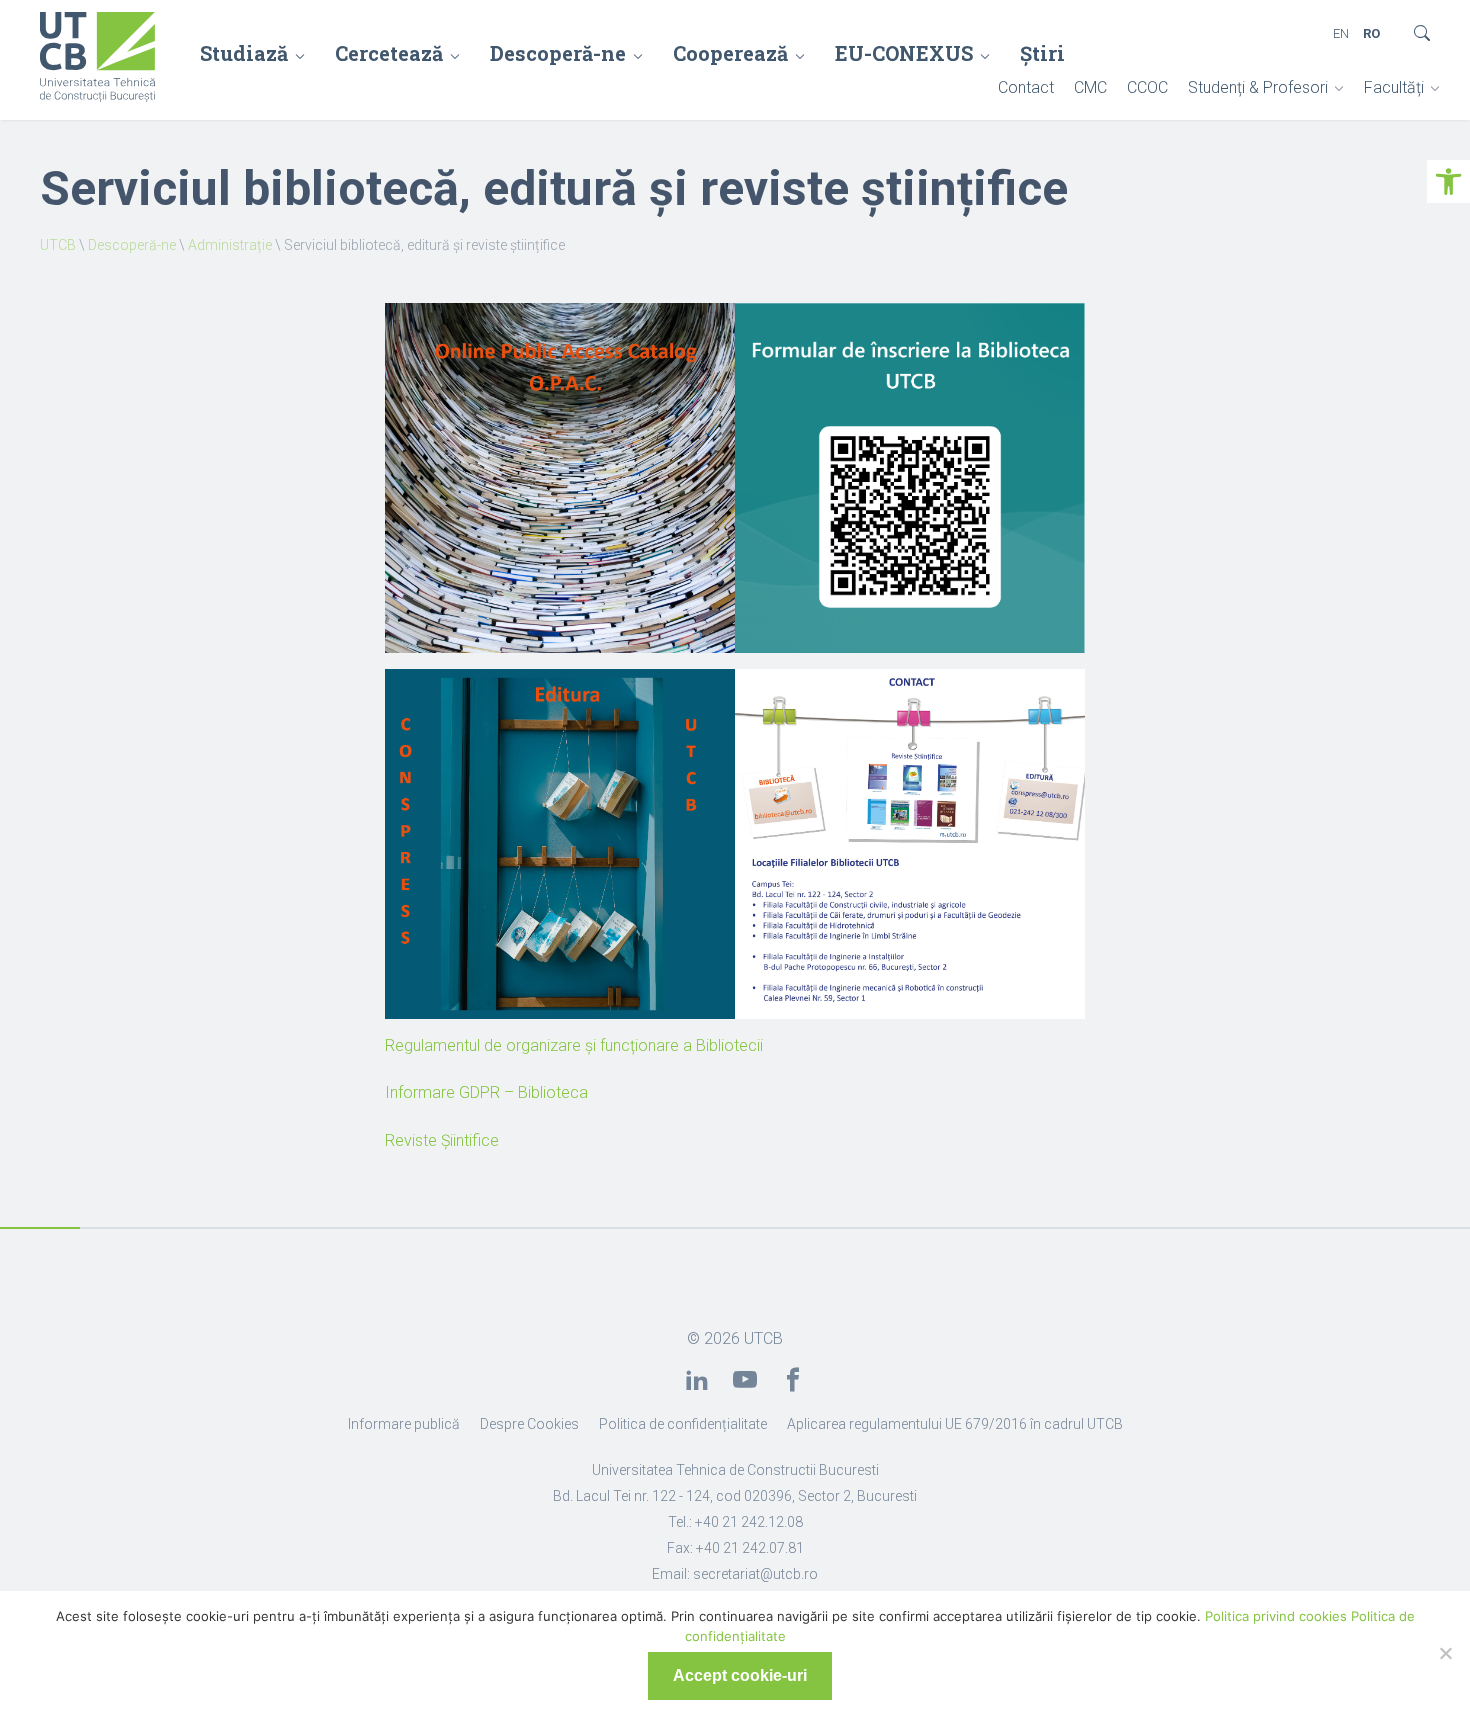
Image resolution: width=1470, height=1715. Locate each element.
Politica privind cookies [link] (1276, 1616)
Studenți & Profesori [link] (1258, 87)
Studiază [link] (244, 53)
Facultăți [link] (1394, 87)
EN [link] (1341, 33)
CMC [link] (1090, 87)
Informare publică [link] (404, 1424)
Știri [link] (1042, 53)
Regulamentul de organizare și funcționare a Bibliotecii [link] (574, 1045)
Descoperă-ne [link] (558, 53)
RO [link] (1371, 33)
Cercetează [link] (389, 53)
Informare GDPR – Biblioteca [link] (486, 1092)
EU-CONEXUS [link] (904, 53)
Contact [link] (1026, 87)
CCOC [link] (1147, 87)
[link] (1448, 181)
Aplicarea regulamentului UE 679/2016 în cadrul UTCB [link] (955, 1424)
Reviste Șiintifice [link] (442, 1140)
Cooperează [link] (730, 53)
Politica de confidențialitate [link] (683, 1424)
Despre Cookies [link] (529, 1424)
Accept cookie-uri (740, 1675)
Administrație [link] (230, 245)
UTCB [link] (58, 245)
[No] (1445, 1653)
